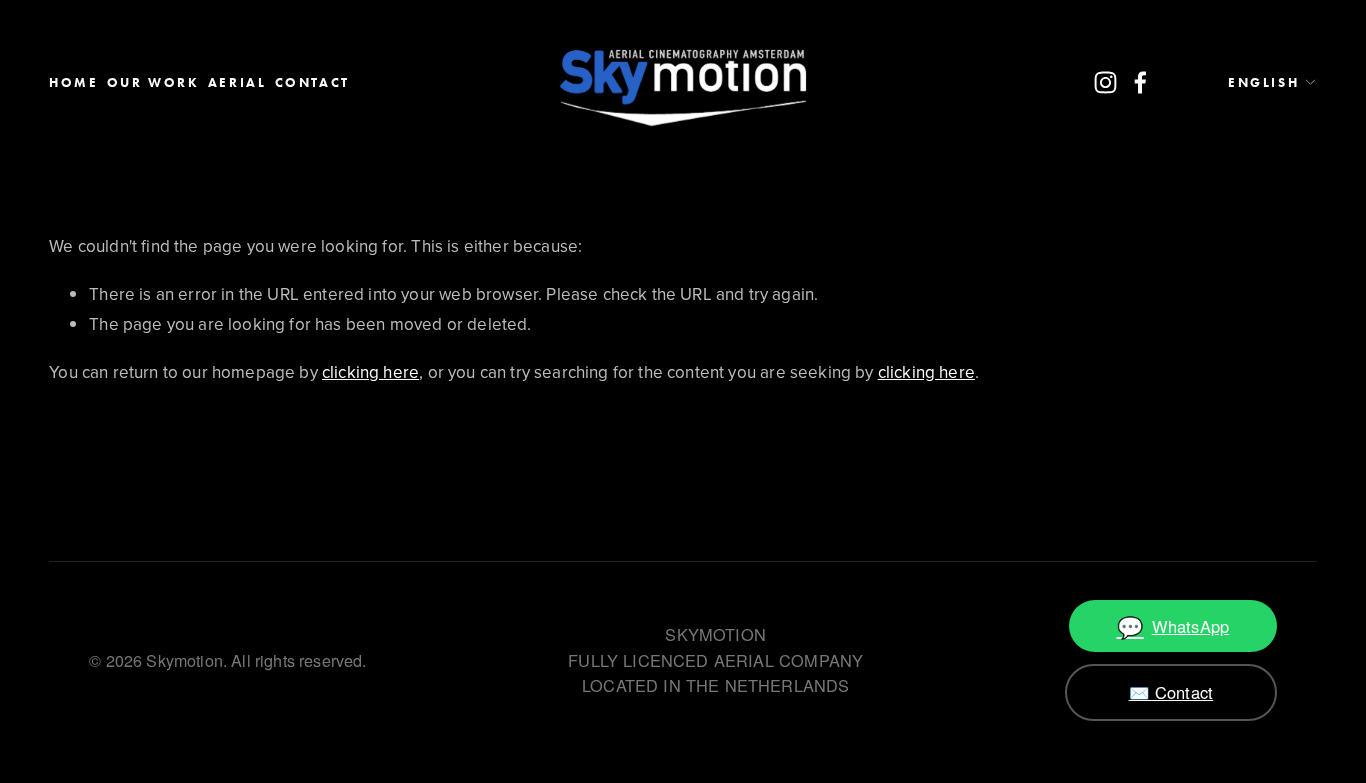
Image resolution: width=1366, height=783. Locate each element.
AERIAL (237, 82)
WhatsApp (1173, 626)
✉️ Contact (1171, 692)
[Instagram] (1105, 82)
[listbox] (1256, 83)
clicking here (370, 372)
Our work (153, 82)
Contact (312, 82)
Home (73, 82)
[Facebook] (1140, 82)
